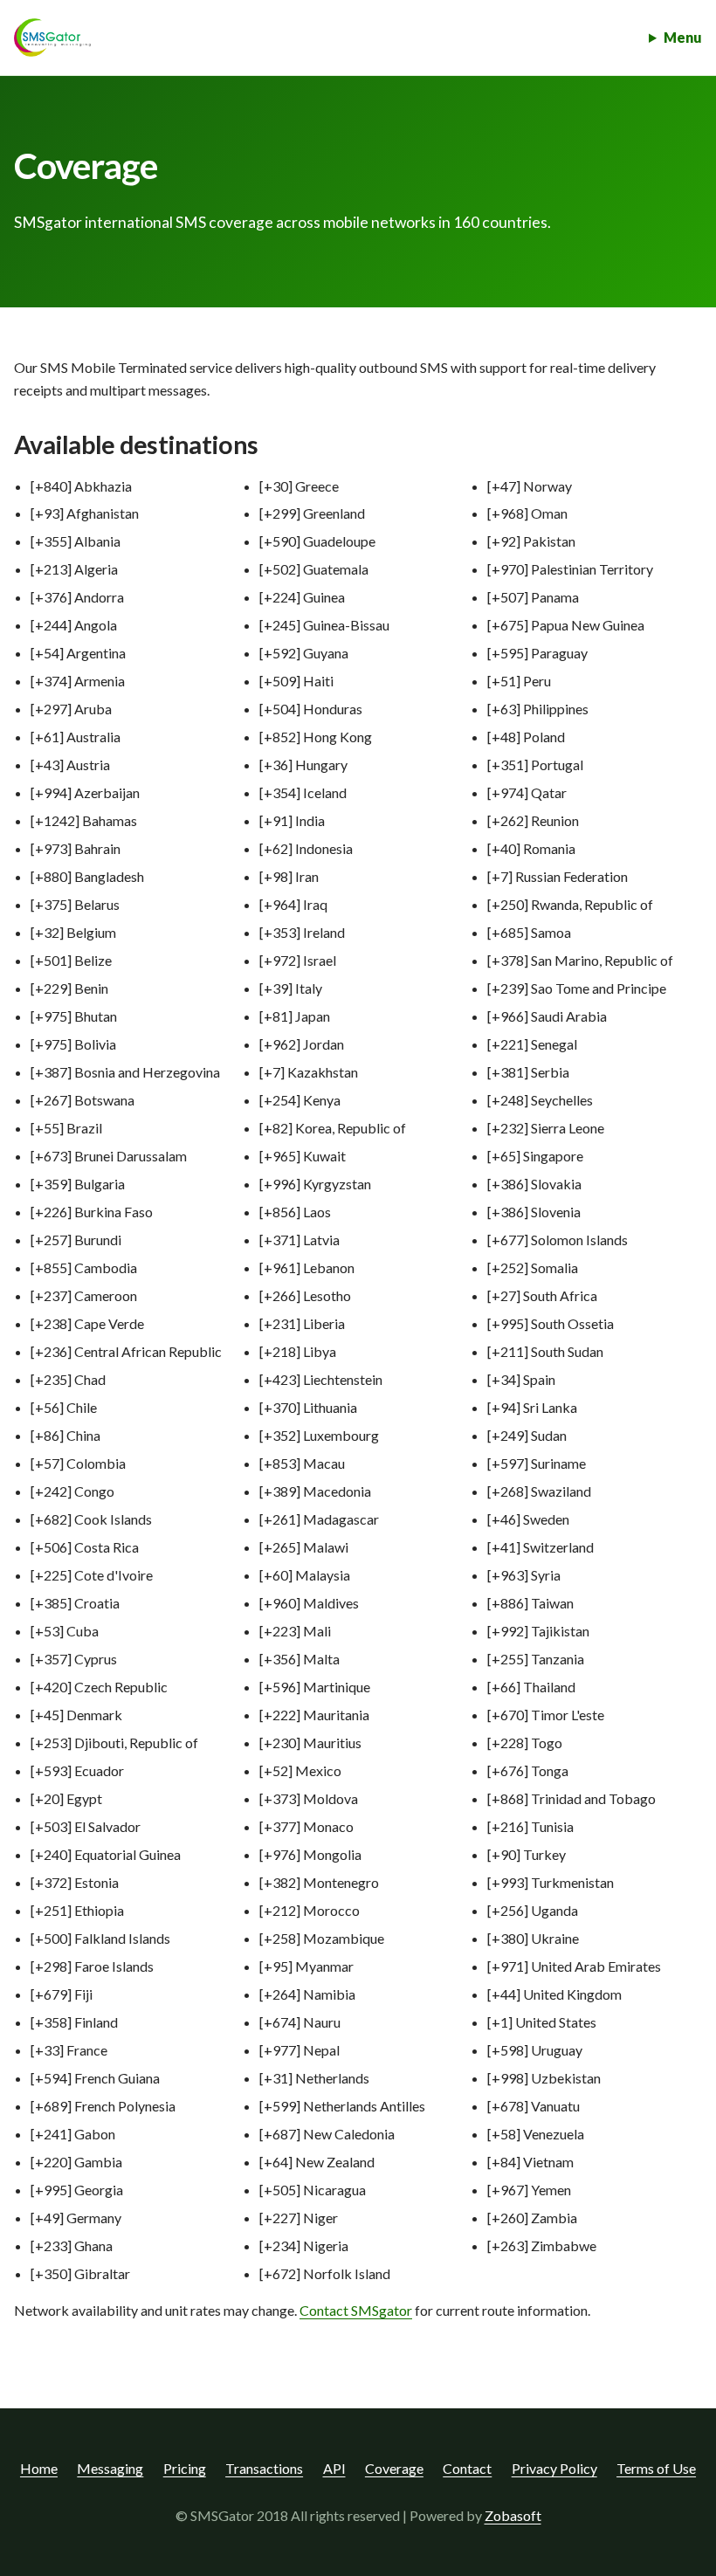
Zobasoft (513, 2515)
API (334, 2468)
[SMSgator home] (52, 38)
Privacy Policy (554, 2468)
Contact (467, 2468)
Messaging (110, 2468)
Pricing (185, 2468)
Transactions (264, 2468)
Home (39, 2468)
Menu (683, 37)
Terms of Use (656, 2468)
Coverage (394, 2468)
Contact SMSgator (356, 2310)
